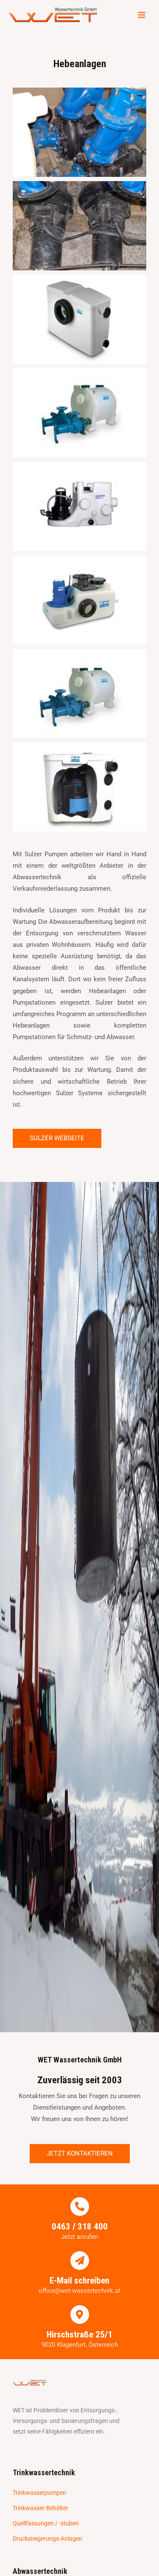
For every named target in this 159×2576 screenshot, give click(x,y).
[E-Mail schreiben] (80, 2261)
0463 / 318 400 (80, 2227)
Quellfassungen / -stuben (46, 2523)
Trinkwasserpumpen (39, 2493)
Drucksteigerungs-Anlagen (47, 2539)
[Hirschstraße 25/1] (80, 2315)
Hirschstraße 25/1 (79, 2335)
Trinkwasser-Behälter (40, 2508)
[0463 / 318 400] (80, 2207)
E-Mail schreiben (79, 2281)
